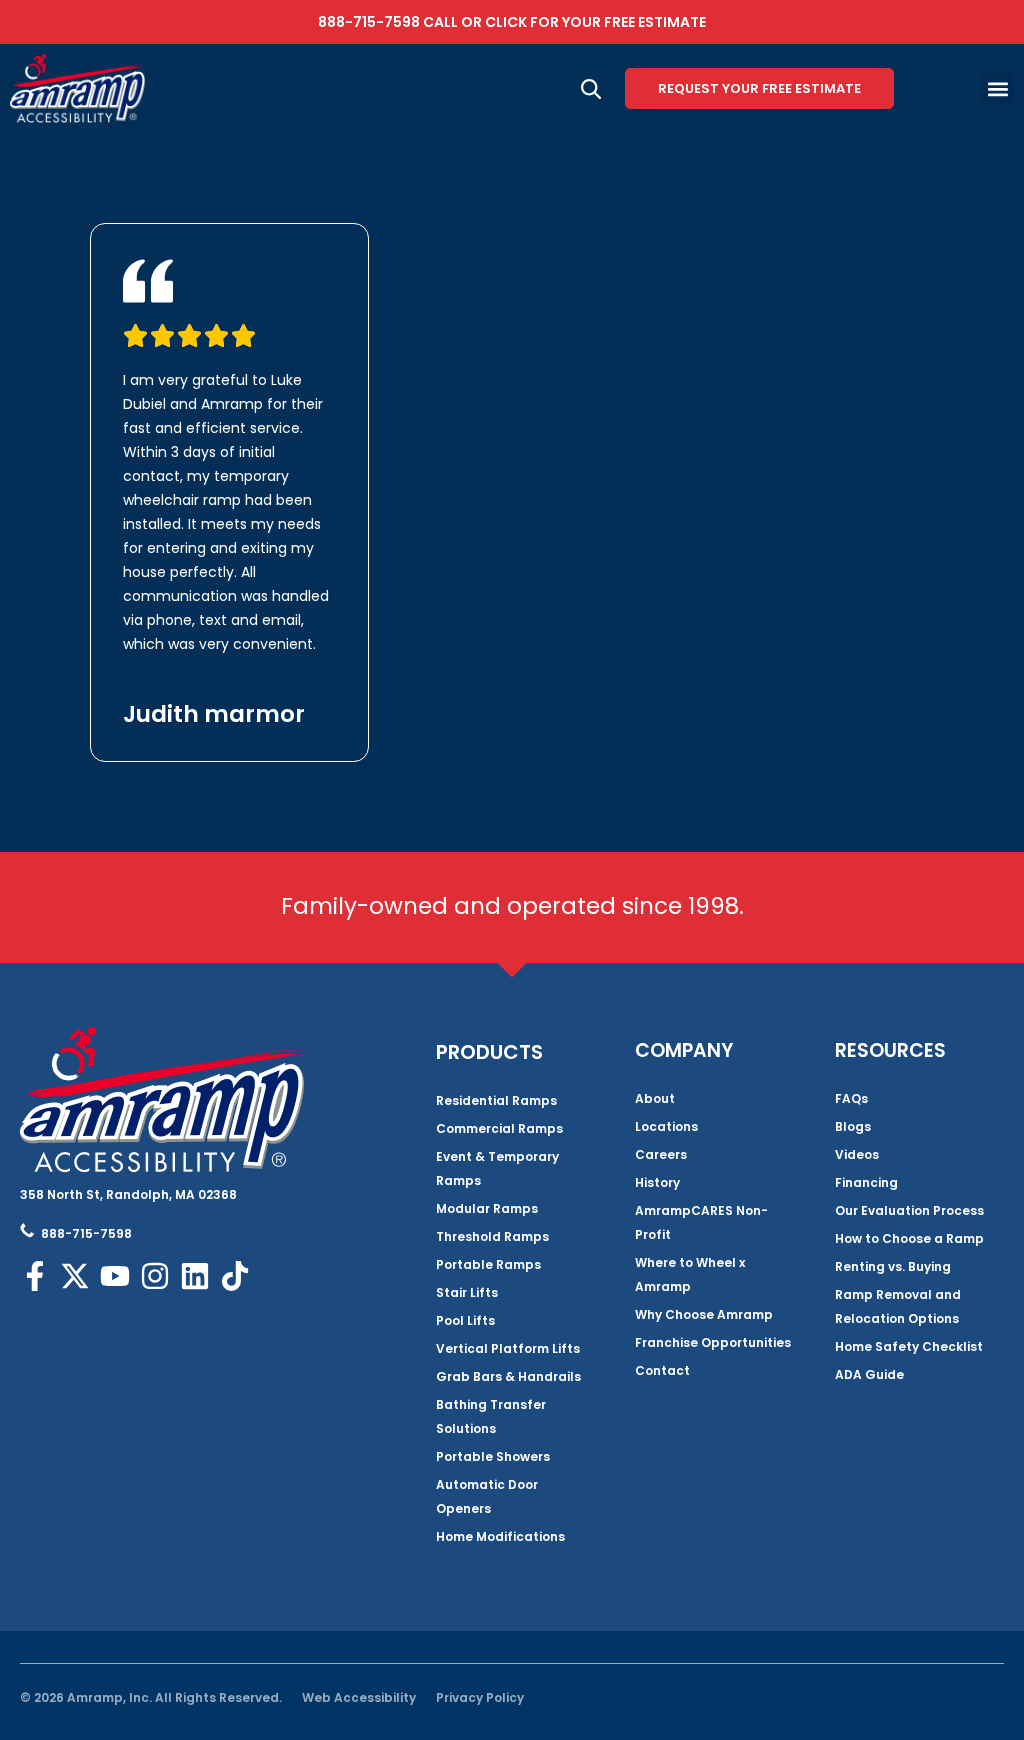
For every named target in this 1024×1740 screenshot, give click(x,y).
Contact (662, 1370)
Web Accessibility (359, 1697)
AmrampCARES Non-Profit (701, 1222)
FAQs (851, 1098)
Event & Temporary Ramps (497, 1168)
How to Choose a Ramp (909, 1238)
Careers (661, 1154)
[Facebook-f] (35, 1276)
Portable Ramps (488, 1264)
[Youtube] (115, 1276)
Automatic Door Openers (487, 1496)
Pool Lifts (465, 1320)
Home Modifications (500, 1536)
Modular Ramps (487, 1208)
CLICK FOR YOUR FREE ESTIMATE (595, 22)
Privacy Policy (480, 1697)
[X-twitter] (75, 1276)
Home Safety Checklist (909, 1346)
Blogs (853, 1126)
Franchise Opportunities (713, 1342)
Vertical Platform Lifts (508, 1348)
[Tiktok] (235, 1276)
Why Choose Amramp (704, 1314)
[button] (997, 88)
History (657, 1182)
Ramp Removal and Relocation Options (898, 1306)
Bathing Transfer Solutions (491, 1416)
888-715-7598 (369, 22)
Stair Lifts (467, 1292)
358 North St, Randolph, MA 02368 (128, 1194)
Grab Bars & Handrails (508, 1376)
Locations (666, 1126)
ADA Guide (869, 1374)
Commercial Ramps (499, 1128)
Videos (857, 1154)
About (655, 1098)
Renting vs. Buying (893, 1266)
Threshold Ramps (492, 1236)
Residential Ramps (496, 1100)
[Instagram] (155, 1276)
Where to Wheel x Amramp (690, 1274)
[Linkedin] (195, 1276)
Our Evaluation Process (909, 1210)
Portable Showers (493, 1456)
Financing (866, 1182)
